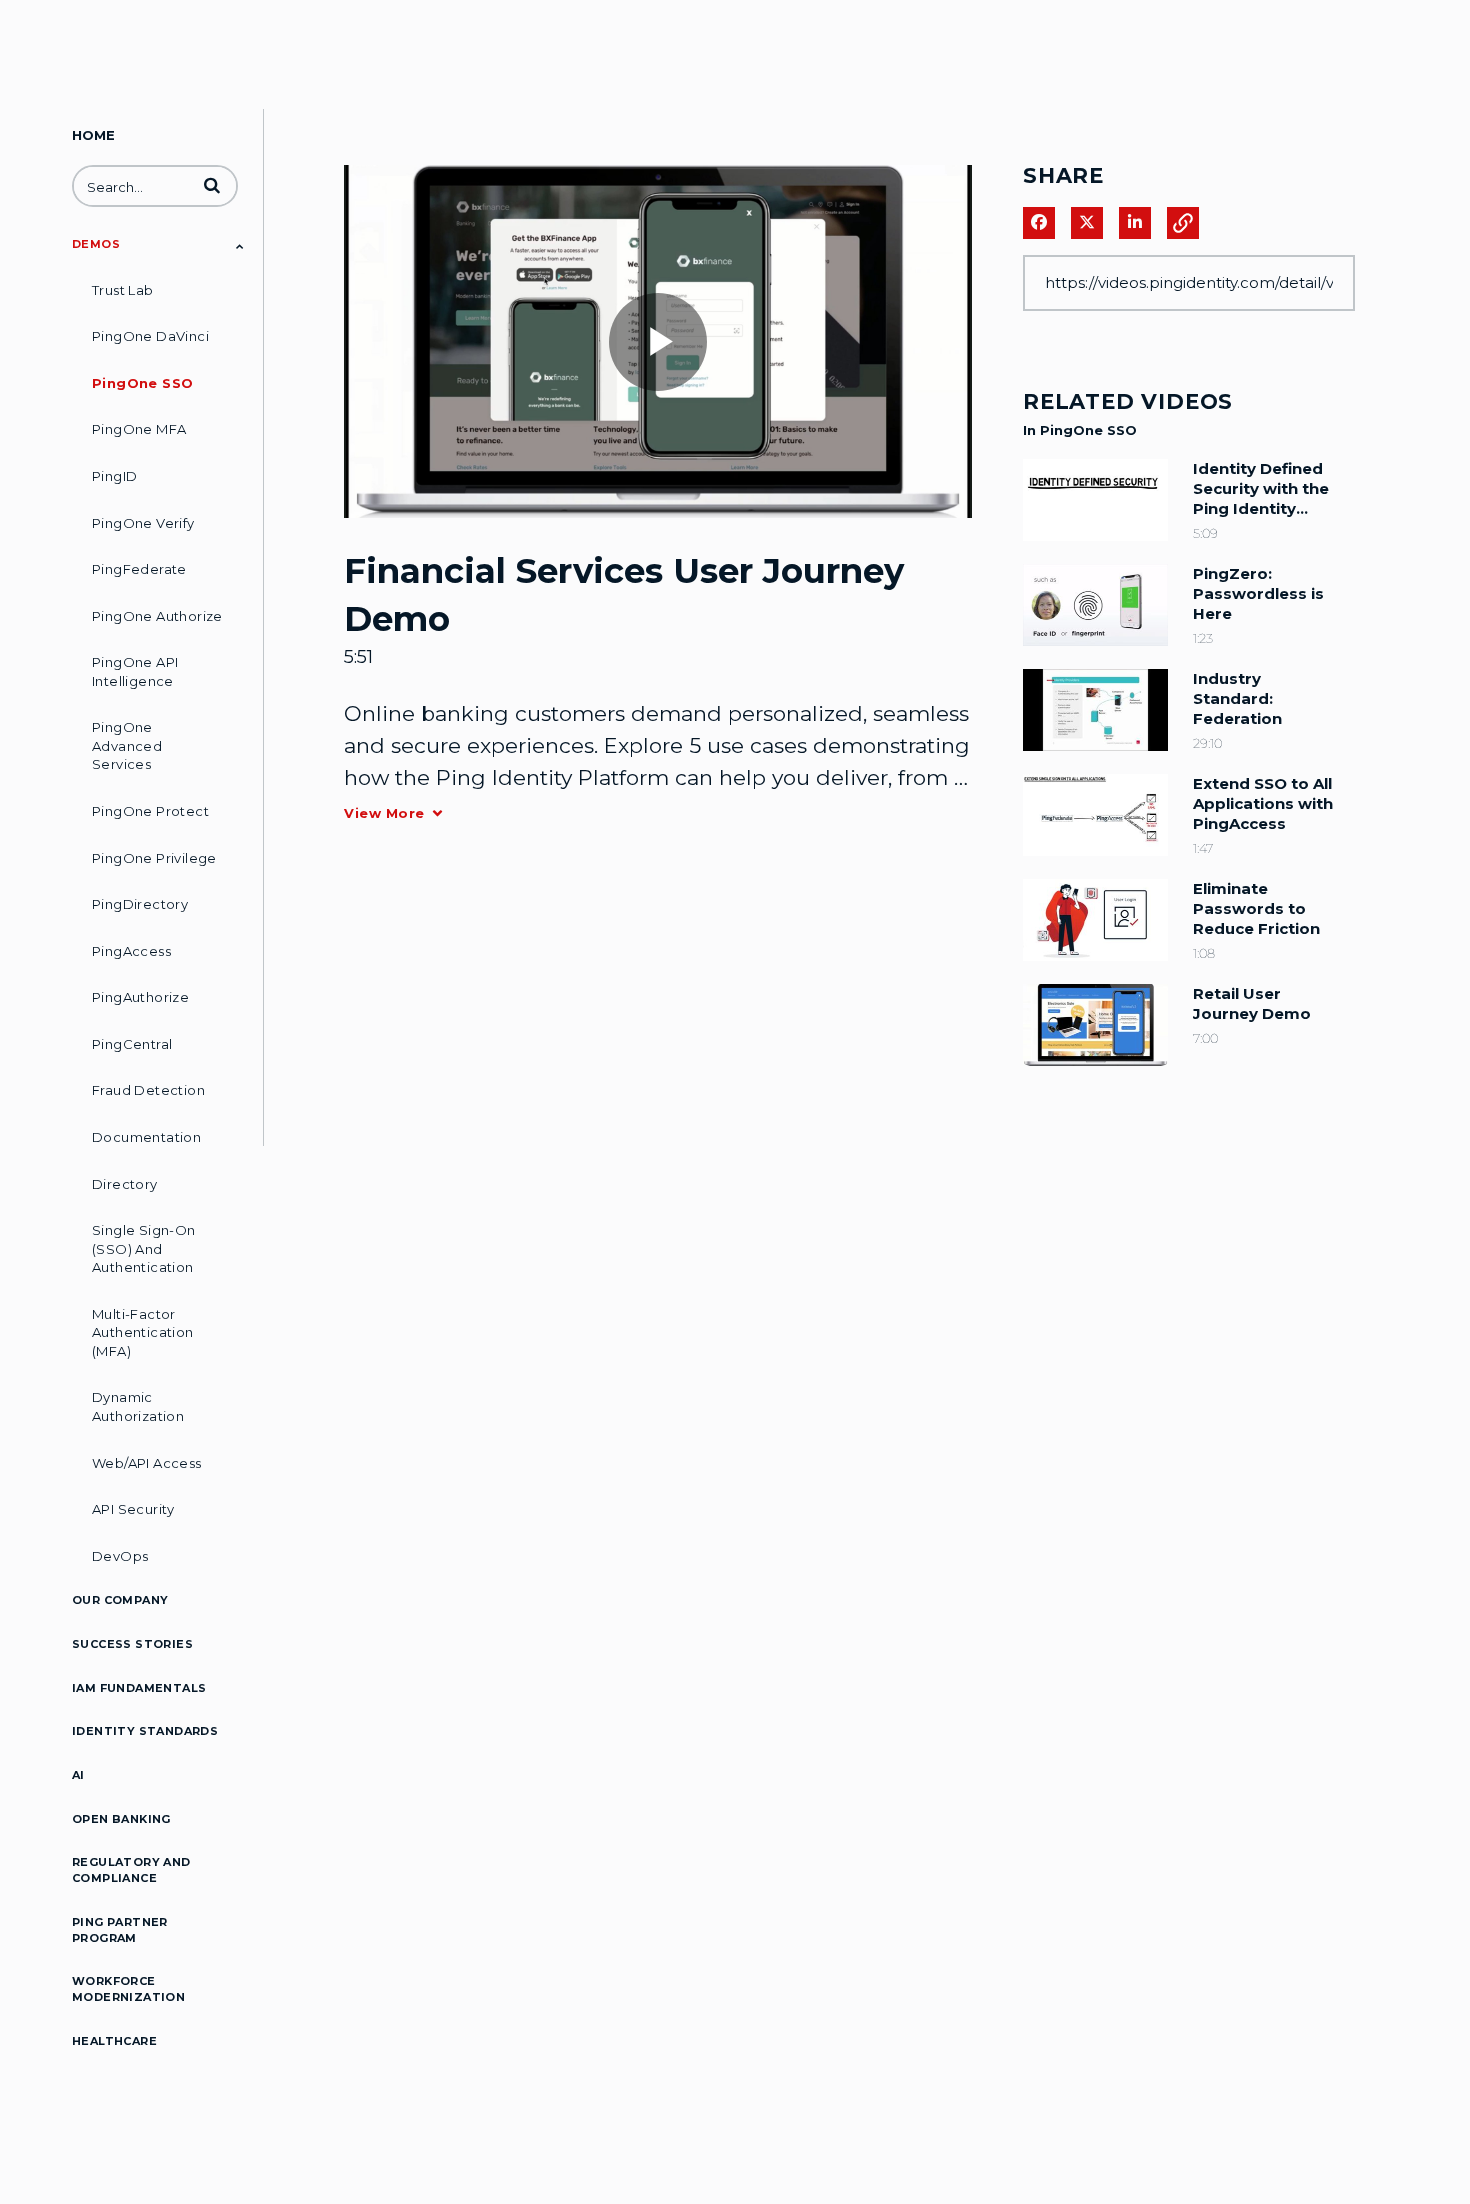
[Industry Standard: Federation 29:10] (1095, 756)
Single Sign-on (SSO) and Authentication (144, 1248)
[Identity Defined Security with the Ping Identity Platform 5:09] (1095, 546)
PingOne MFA (139, 429)
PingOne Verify (143, 523)
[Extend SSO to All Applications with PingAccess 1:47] (1095, 861)
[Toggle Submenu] (240, 246)
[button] (212, 185)
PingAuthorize (140, 997)
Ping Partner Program (120, 1930)
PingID (114, 476)
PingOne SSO (142, 383)
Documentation (146, 1137)
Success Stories (132, 1644)
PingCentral (132, 1044)
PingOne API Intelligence (135, 671)
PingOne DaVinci (150, 336)
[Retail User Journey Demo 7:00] (1095, 1071)
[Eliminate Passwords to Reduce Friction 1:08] (1095, 966)
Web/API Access (147, 1463)
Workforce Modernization (128, 1989)
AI (78, 1775)
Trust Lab (123, 290)
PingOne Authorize (157, 616)
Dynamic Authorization (138, 1406)
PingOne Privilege (154, 858)
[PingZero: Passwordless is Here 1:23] (1095, 651)
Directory (125, 1184)
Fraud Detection (148, 1090)
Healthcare (114, 2041)
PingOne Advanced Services (127, 745)
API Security (133, 1509)
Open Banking (121, 1819)
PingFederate (139, 569)
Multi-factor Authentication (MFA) (143, 1332)
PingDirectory (140, 904)
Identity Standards (145, 1731)
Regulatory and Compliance (131, 1870)
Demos (96, 244)
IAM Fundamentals (139, 1688)
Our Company (120, 1600)
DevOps (120, 1556)
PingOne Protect (150, 811)
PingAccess (131, 951)
